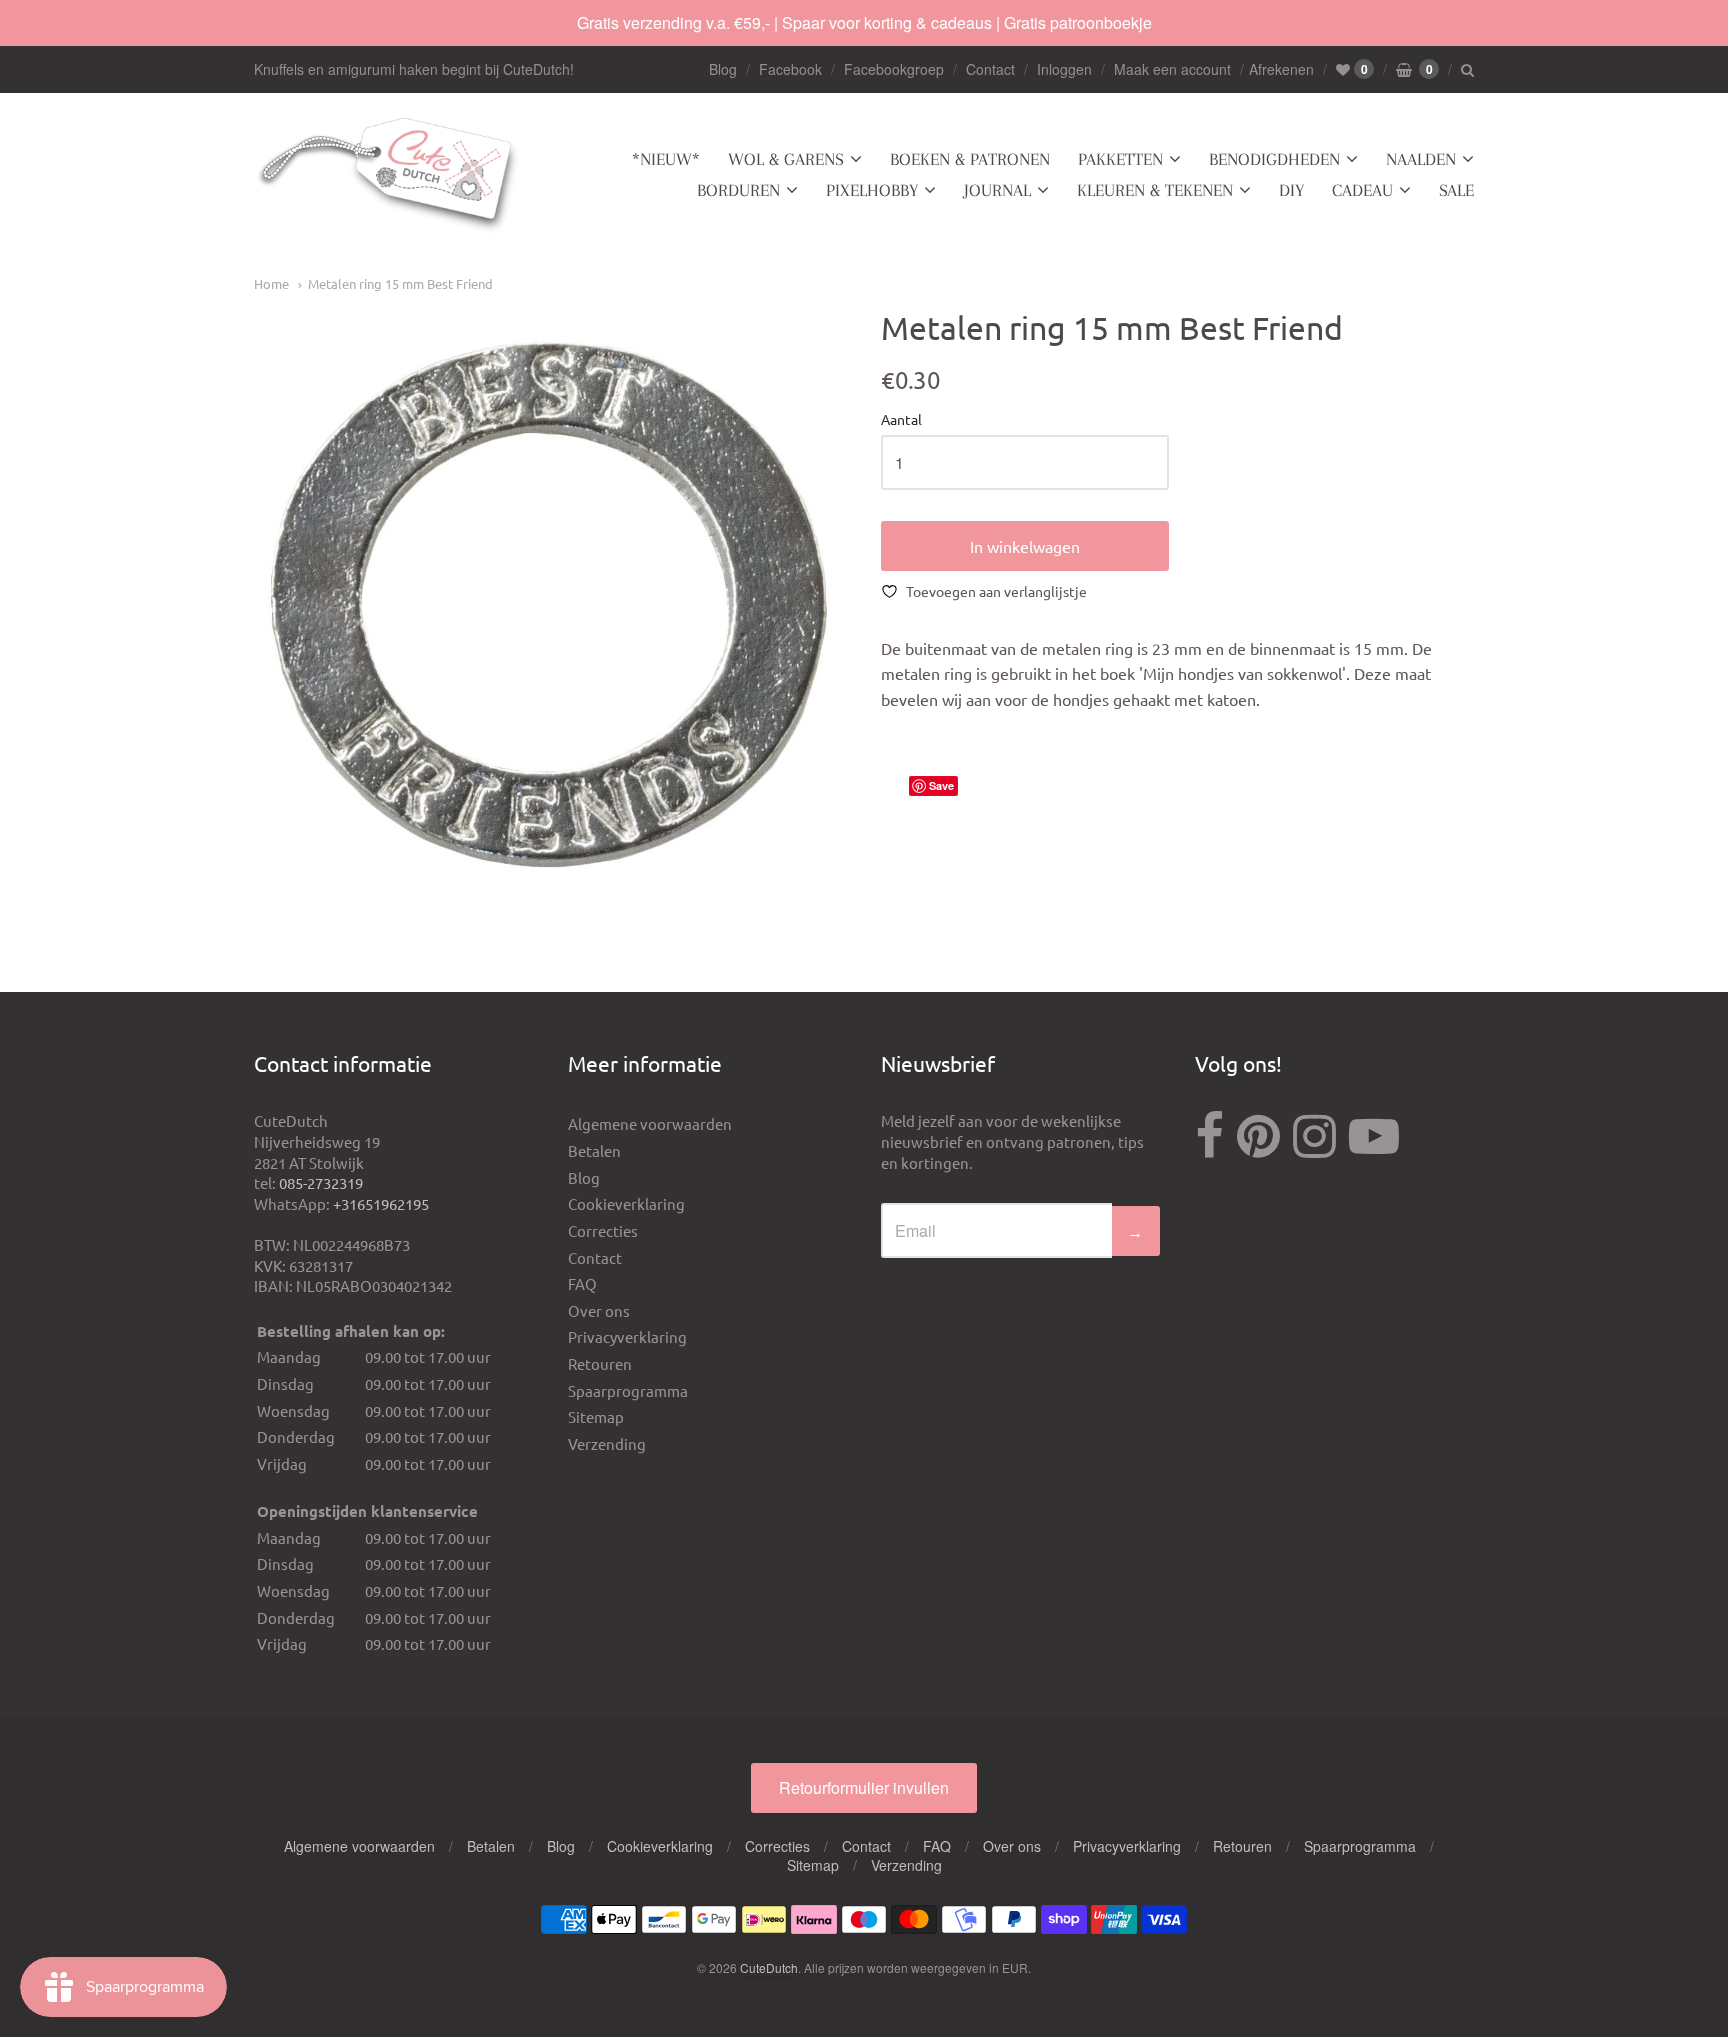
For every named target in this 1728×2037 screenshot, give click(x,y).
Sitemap (596, 1416)
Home (271, 283)
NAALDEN (1421, 159)
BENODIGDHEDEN (1274, 159)
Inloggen (1064, 69)
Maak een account (1172, 69)
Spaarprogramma (628, 1390)
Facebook (790, 69)
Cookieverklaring (626, 1203)
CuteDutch (769, 1967)
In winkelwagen (1025, 546)
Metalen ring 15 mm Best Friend (400, 283)
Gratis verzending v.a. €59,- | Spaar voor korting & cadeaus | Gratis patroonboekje (864, 22)
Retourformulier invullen (864, 1787)
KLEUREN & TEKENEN (1155, 190)
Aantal (901, 420)
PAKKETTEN (1120, 159)
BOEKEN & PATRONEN (970, 159)
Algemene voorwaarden (650, 1123)
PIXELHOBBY (872, 190)
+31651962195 (381, 1203)
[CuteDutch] (389, 175)
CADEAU (1362, 190)
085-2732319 (321, 1182)
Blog (723, 69)
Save (941, 785)
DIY (1291, 190)
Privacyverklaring (627, 1336)
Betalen (594, 1150)
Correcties (603, 1230)
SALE (1456, 190)
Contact (990, 69)
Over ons (599, 1310)
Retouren (600, 1363)
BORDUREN (738, 190)
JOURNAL (997, 190)
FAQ (582, 1283)
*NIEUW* (666, 159)
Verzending (607, 1443)
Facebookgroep (894, 69)
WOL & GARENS (786, 159)
